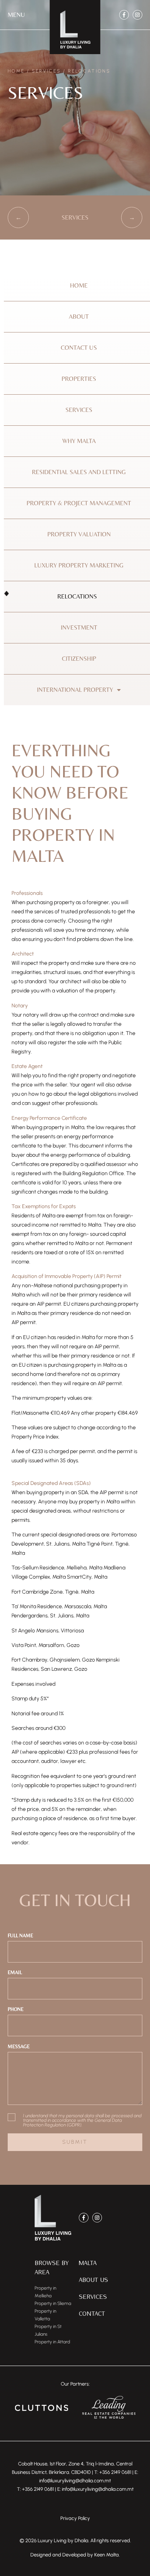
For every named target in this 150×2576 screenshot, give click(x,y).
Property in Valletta (45, 2315)
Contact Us (79, 348)
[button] (16, 15)
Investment (79, 627)
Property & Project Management (79, 503)
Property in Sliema (53, 2303)
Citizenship (79, 659)
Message (19, 2046)
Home (16, 71)
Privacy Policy (75, 2518)
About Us (93, 2279)
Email (15, 1972)
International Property (75, 690)
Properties (79, 379)
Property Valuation (79, 534)
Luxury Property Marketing (79, 565)
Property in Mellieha (45, 2292)
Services (46, 71)
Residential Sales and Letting (79, 472)
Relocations (77, 596)
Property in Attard (52, 2342)
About (79, 317)
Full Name (20, 1935)
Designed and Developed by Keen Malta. (75, 2555)
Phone (16, 2009)
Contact (92, 2313)
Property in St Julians (48, 2330)
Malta (88, 2263)
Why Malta (79, 441)
